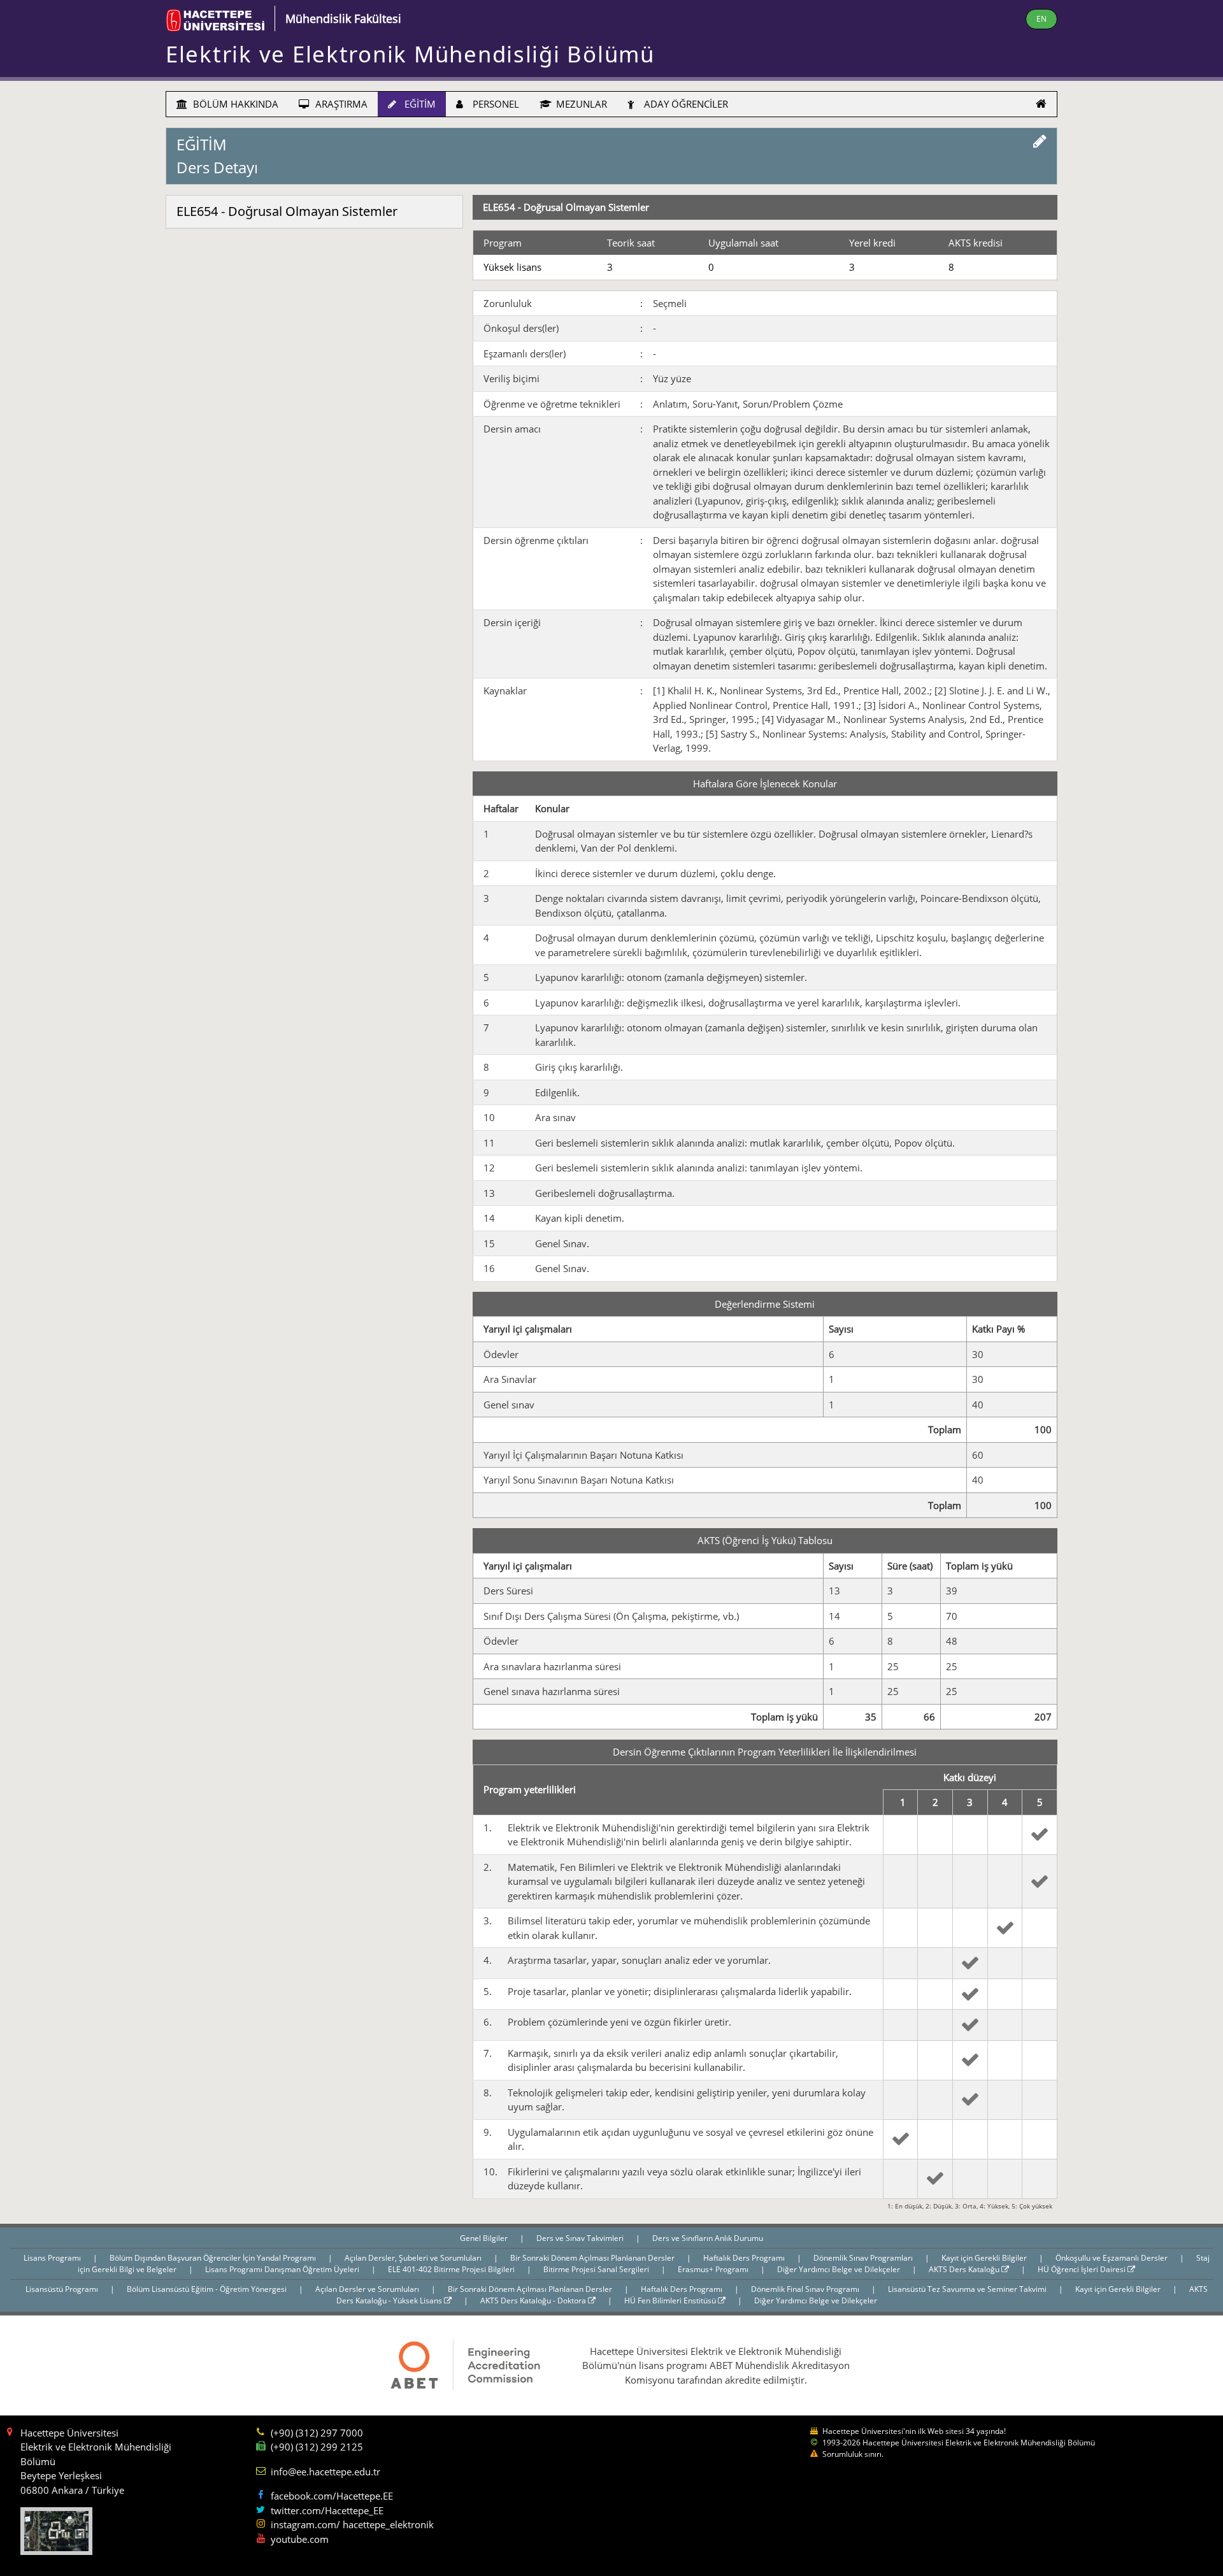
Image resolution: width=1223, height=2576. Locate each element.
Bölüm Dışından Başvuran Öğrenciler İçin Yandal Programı (214, 2258)
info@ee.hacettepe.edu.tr (325, 2472)
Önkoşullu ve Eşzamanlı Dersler (1112, 2258)
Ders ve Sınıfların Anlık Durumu (708, 2238)
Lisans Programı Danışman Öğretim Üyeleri (283, 2269)
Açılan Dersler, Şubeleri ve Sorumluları (414, 2258)
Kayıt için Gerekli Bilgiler (985, 2258)
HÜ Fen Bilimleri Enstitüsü (671, 2301)
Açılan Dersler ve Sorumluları (368, 2289)
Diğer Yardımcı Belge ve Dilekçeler (840, 2269)
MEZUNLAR (580, 104)
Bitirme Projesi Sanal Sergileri (597, 2269)
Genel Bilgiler (485, 2238)
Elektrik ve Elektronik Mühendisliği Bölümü (410, 54)
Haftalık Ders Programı (745, 2258)
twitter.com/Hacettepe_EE (327, 2510)
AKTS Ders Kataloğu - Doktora (534, 2301)
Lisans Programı (53, 2258)
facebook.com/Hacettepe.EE (332, 2496)
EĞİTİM (419, 104)
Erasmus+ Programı (714, 2269)
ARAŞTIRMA (340, 104)
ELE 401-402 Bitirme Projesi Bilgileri (452, 2269)
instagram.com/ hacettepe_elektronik (352, 2524)
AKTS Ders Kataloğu (965, 2269)
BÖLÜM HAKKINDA (234, 104)
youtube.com (300, 2539)
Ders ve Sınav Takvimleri (581, 2238)
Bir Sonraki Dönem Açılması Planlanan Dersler (593, 2258)
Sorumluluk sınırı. (853, 2454)
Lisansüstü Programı (63, 2289)
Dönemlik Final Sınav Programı (806, 2289)
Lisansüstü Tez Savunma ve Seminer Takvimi (968, 2289)
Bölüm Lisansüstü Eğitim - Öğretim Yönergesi (208, 2289)
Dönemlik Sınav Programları (864, 2258)
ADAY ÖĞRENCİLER (685, 104)
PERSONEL (495, 104)
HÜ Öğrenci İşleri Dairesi (1083, 2269)
